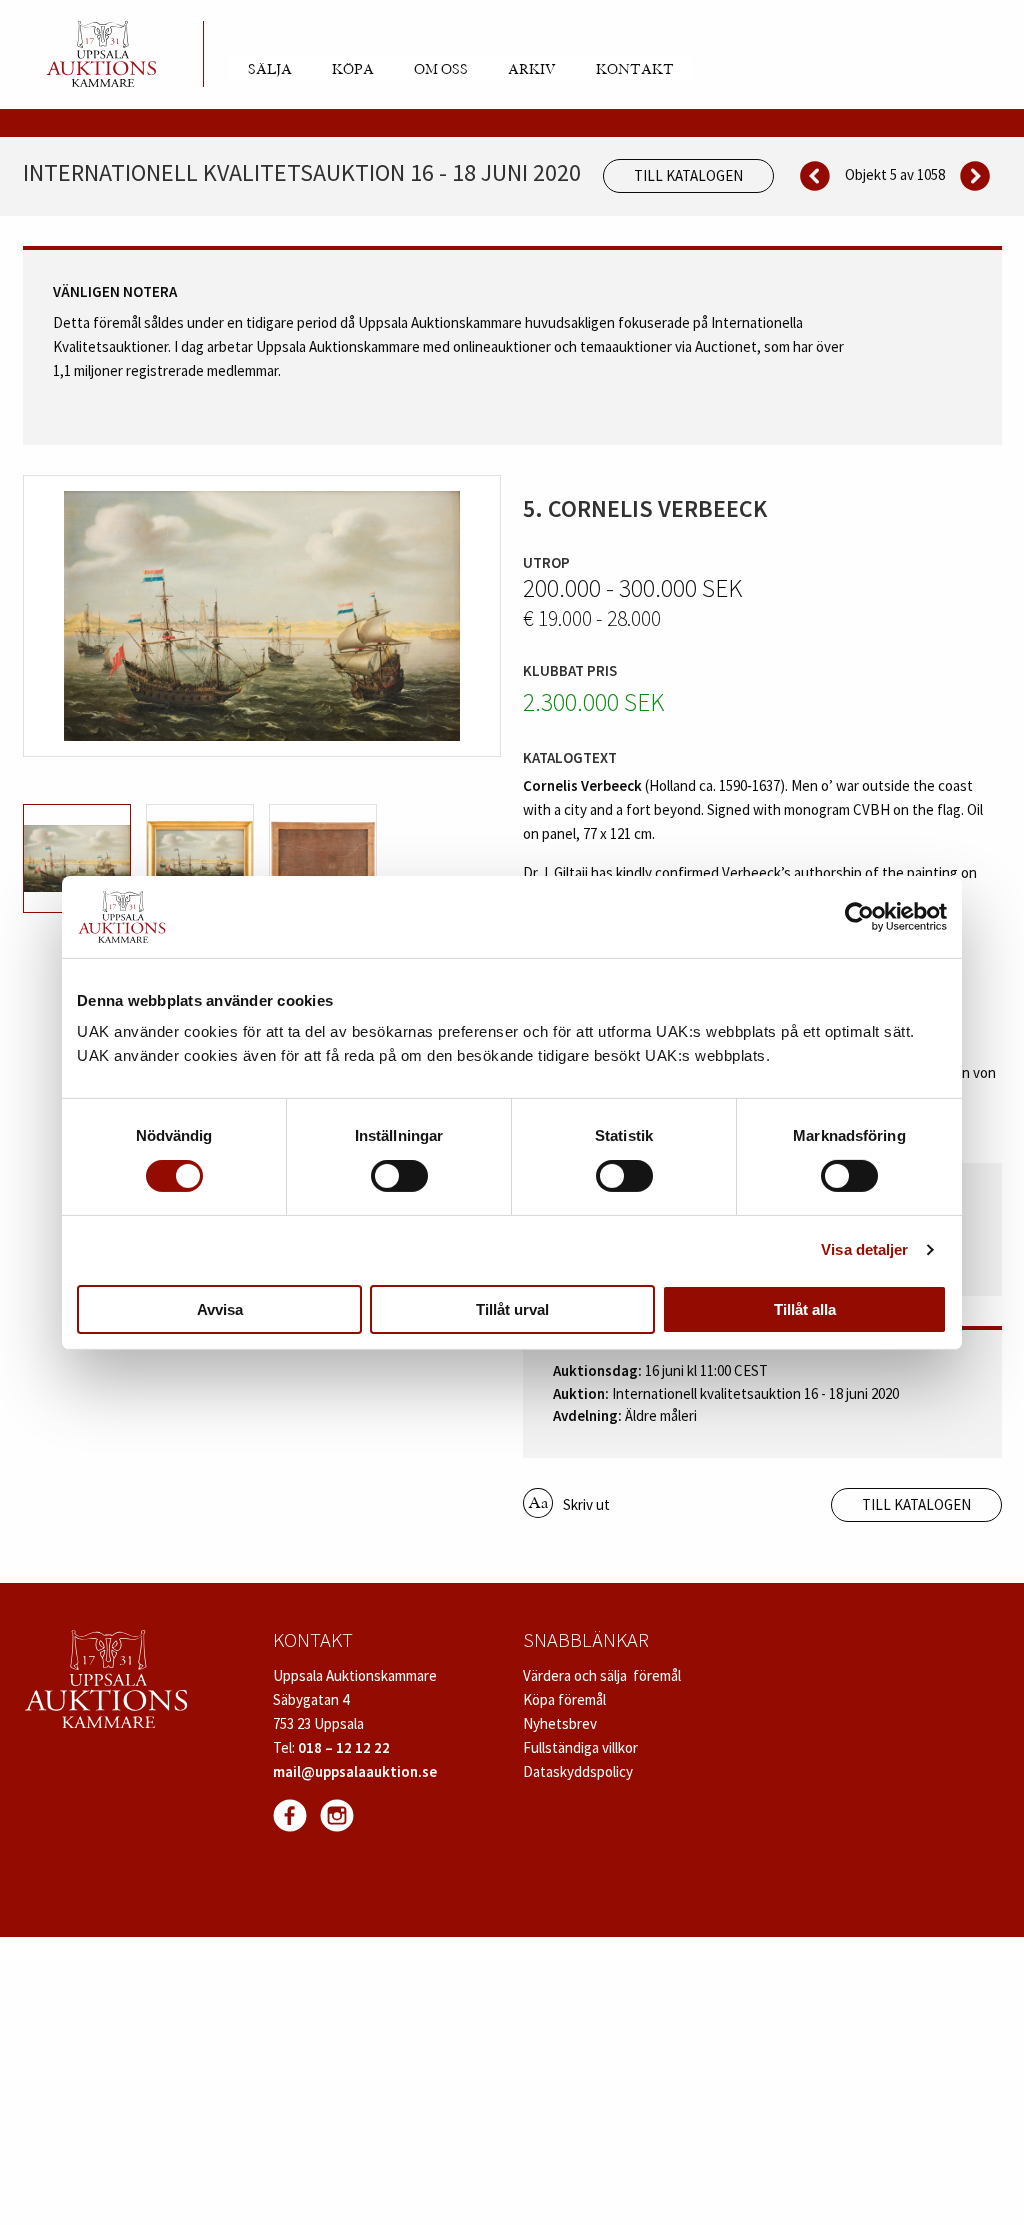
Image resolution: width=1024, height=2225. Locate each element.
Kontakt (635, 70)
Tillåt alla (805, 1309)
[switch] (399, 1176)
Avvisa (220, 1309)
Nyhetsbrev (560, 1723)
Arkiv (532, 70)
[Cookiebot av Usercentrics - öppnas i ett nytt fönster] (859, 917)
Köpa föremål (564, 1699)
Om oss (441, 70)
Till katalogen (688, 175)
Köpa (353, 70)
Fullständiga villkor (580, 1747)
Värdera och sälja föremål (602, 1675)
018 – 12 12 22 (344, 1747)
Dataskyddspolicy (578, 1771)
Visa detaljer (864, 1249)
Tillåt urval (512, 1309)
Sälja (270, 70)
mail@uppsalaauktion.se (355, 1771)
